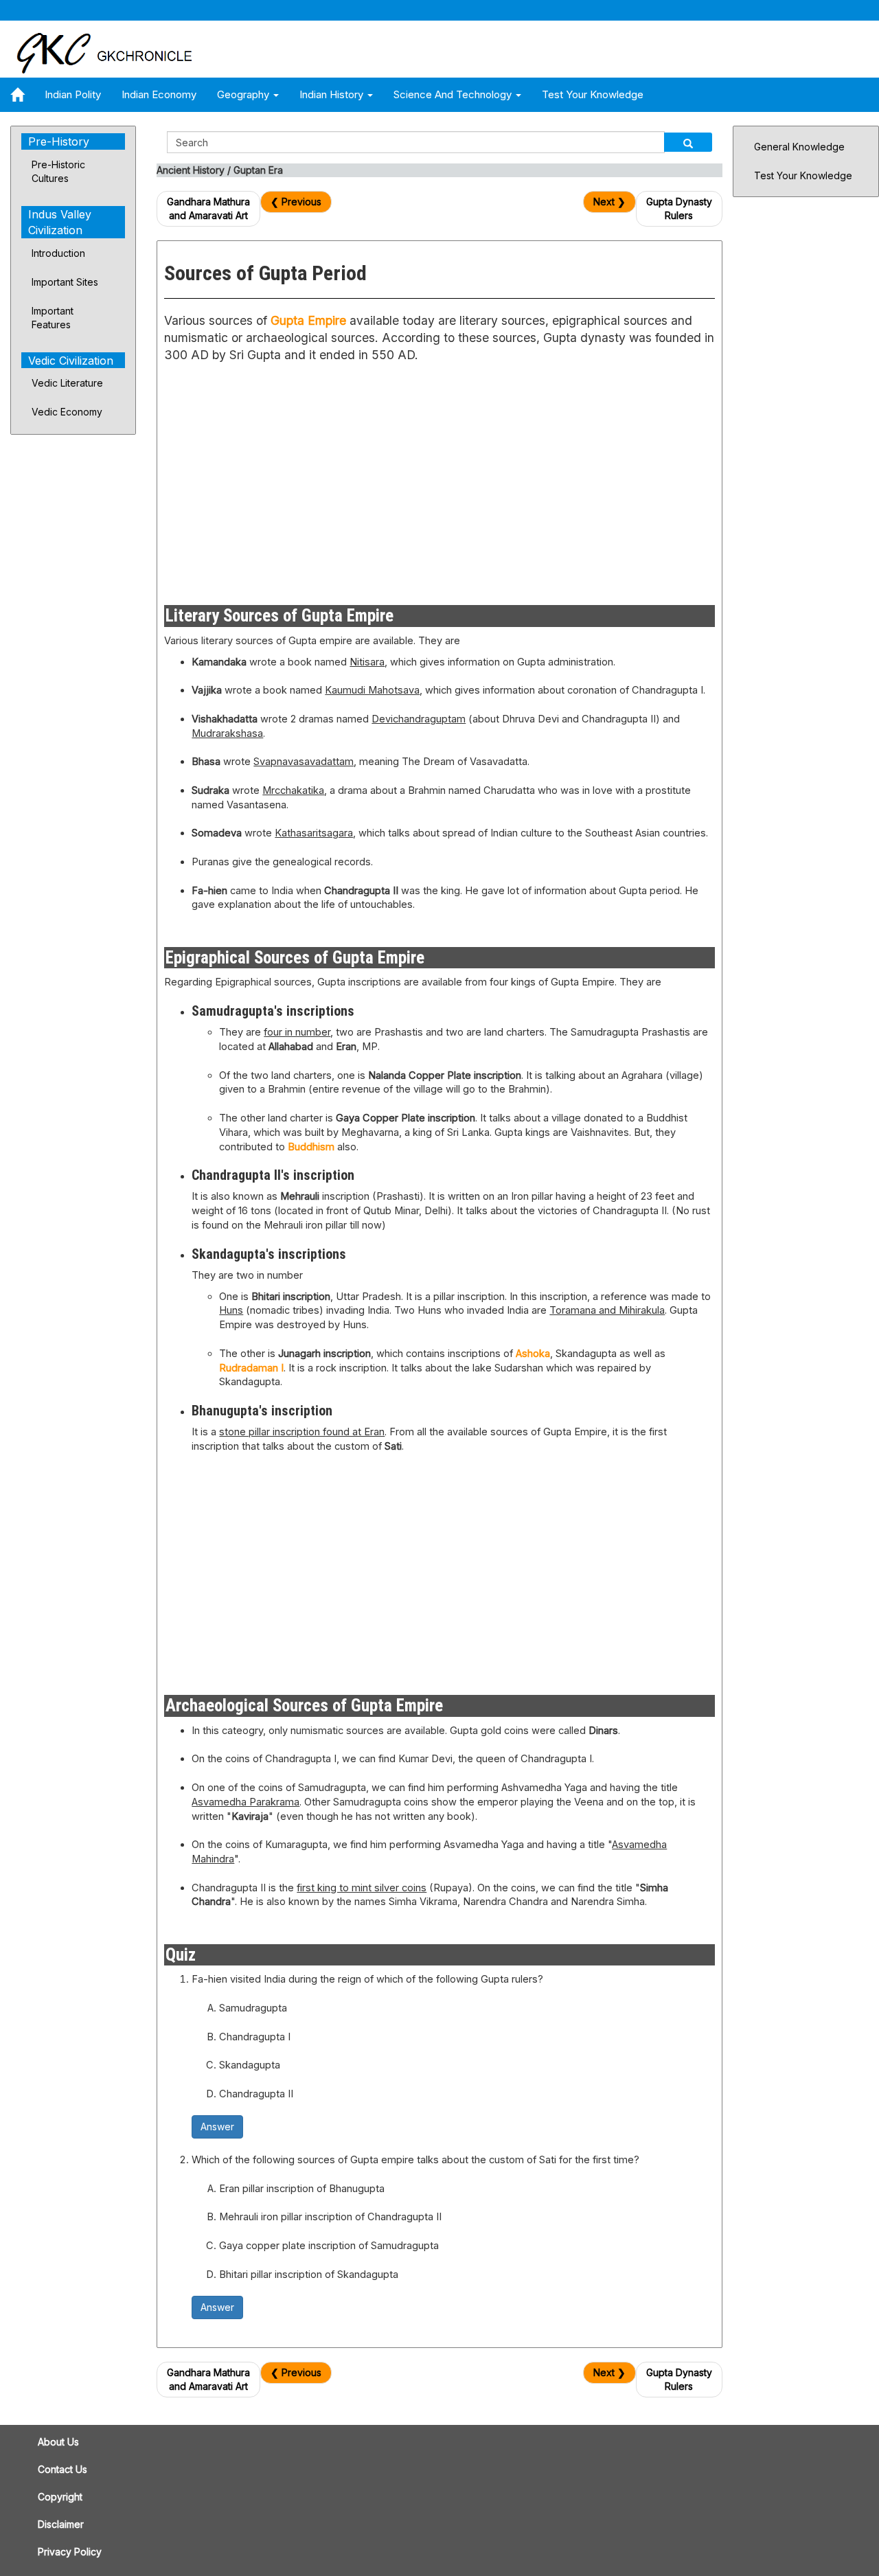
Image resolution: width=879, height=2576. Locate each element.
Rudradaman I (251, 1368)
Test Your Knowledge (593, 94)
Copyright (60, 2497)
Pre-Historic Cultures (58, 171)
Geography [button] (244, 94)
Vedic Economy (67, 412)
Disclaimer (61, 2524)
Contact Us (62, 2469)
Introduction (58, 253)
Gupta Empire (308, 320)
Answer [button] (217, 2127)
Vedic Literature (67, 383)
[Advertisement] (297, 481)
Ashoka (533, 1354)
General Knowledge (799, 147)
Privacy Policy (70, 2552)
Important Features (53, 318)
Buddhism (311, 1147)
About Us (58, 2442)
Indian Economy (159, 94)
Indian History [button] (333, 94)
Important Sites (65, 282)
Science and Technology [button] (454, 94)
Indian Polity (73, 94)
